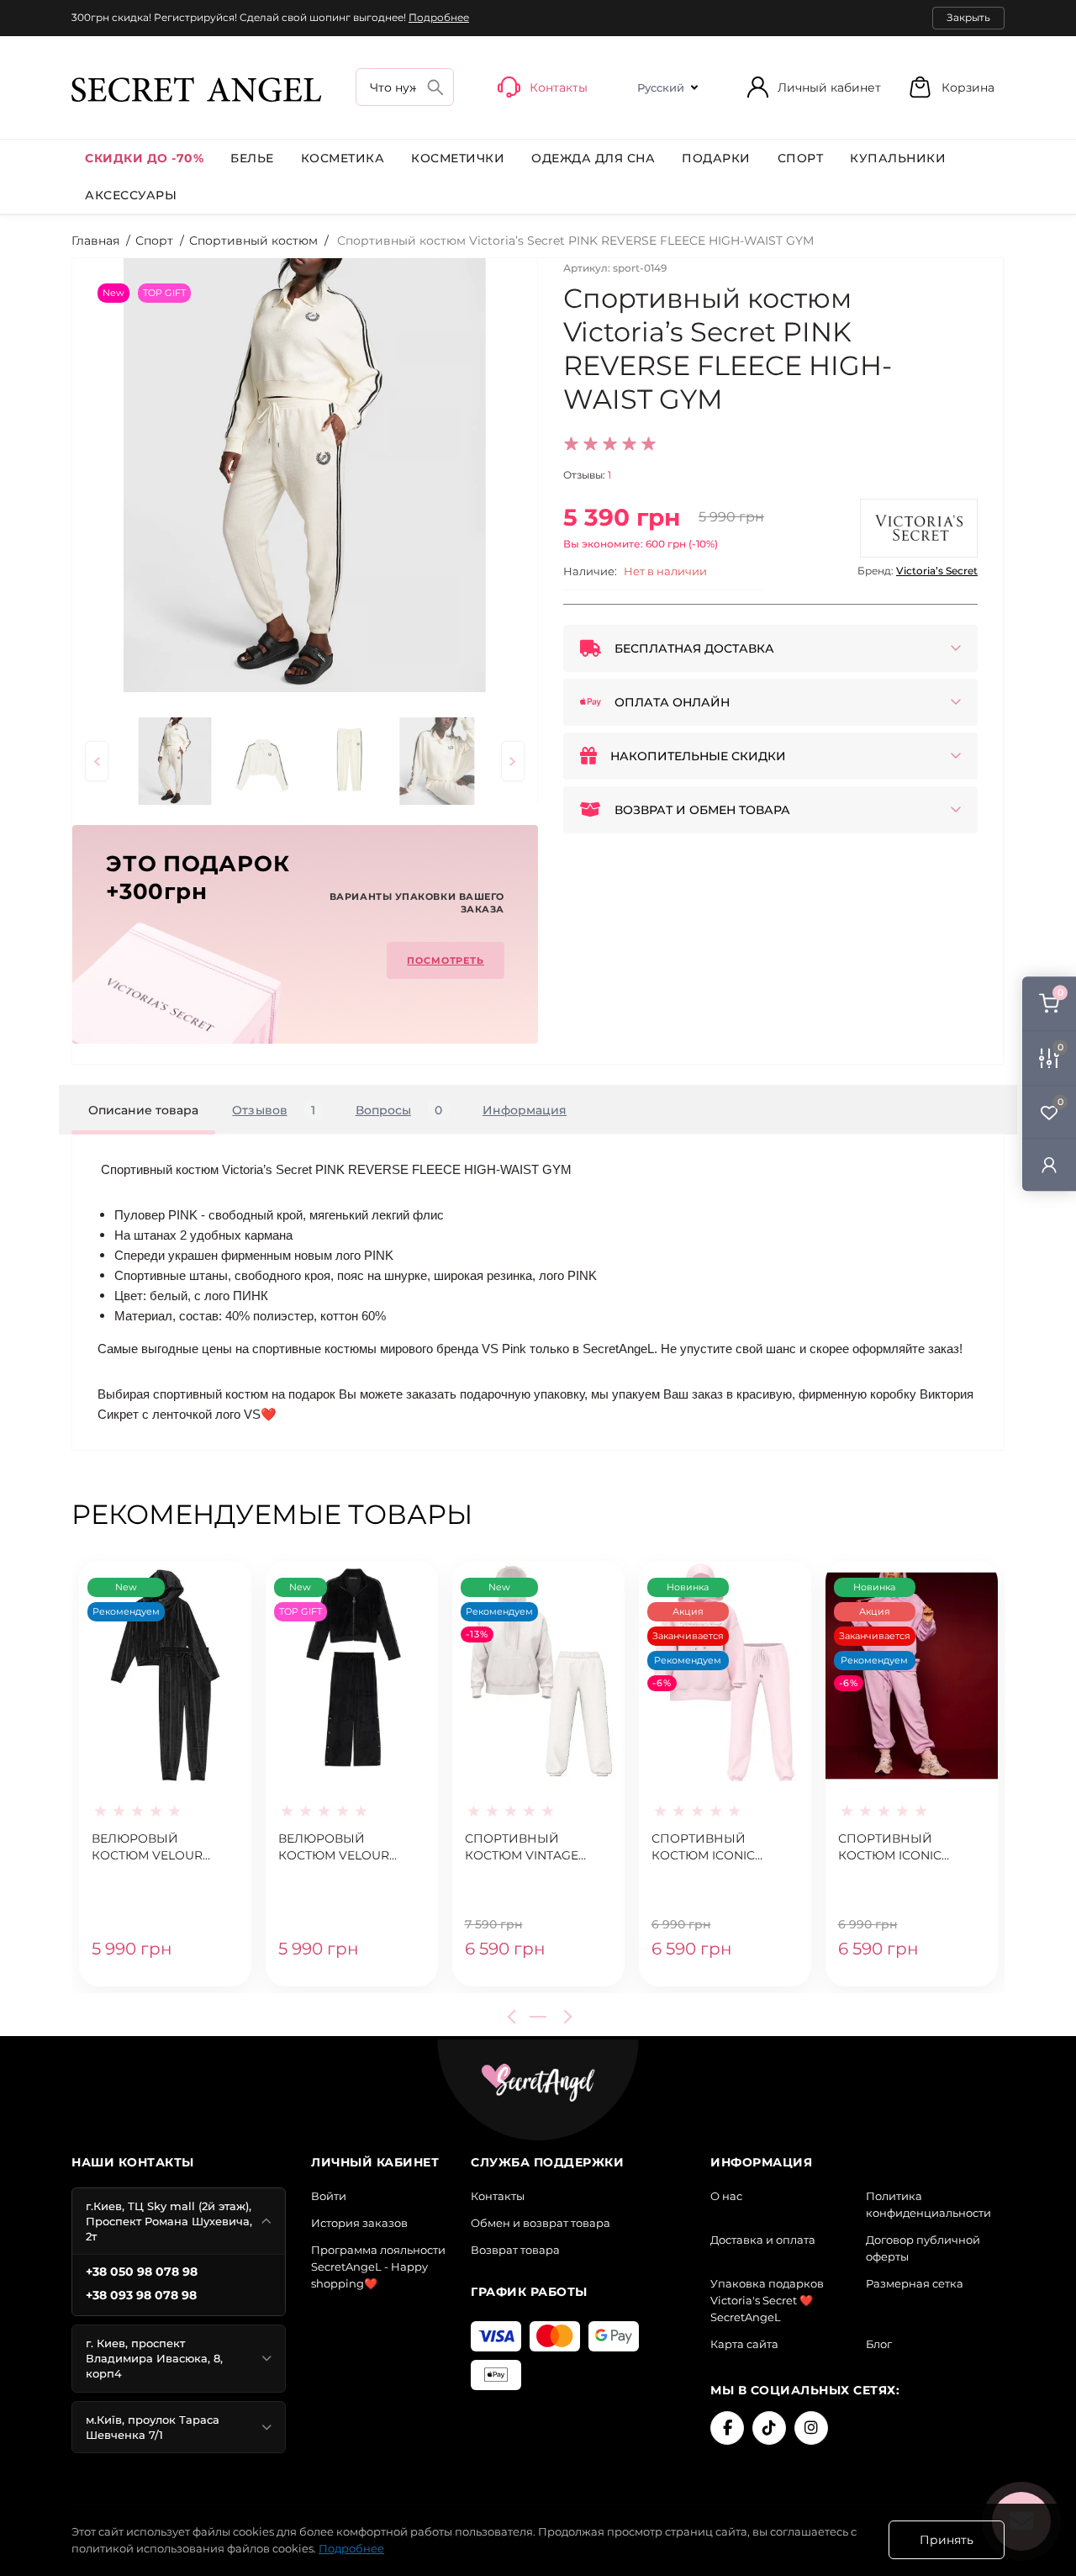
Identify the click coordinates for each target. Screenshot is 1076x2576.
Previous (514, 2017)
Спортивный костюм (253, 241)
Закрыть (968, 17)
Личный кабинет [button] (829, 87)
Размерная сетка (915, 2283)
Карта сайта (744, 2344)
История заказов (359, 2223)
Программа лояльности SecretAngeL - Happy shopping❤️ (378, 2267)
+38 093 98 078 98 (141, 2295)
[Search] (435, 87)
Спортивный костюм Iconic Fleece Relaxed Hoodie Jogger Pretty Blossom (707, 1848)
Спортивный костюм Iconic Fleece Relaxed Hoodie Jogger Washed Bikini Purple (891, 1848)
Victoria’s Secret (937, 571)
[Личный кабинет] (1049, 1164)
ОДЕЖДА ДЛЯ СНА (593, 158)
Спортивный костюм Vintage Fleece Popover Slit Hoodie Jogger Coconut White (534, 1848)
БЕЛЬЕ (252, 158)
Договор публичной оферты (923, 2248)
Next (565, 2017)
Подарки (716, 158)
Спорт (801, 158)
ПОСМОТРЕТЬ (446, 960)
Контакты (498, 2196)
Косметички (458, 158)
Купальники (898, 158)
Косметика (343, 158)
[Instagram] (811, 2428)
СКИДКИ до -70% (144, 158)
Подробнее (439, 17)
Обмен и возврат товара (541, 2223)
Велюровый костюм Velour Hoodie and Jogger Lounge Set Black (159, 1848)
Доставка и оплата (763, 2240)
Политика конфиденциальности (928, 2204)
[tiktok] (769, 2428)
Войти (329, 2196)
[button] (951, 87)
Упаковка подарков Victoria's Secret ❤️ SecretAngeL (767, 2300)
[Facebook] (727, 2428)
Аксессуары (131, 195)
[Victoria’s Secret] (919, 528)
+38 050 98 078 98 (142, 2272)
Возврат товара (515, 2250)
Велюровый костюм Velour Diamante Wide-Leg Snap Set (343, 1848)
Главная (95, 241)
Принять (947, 2540)
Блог (879, 2344)
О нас (726, 2196)
